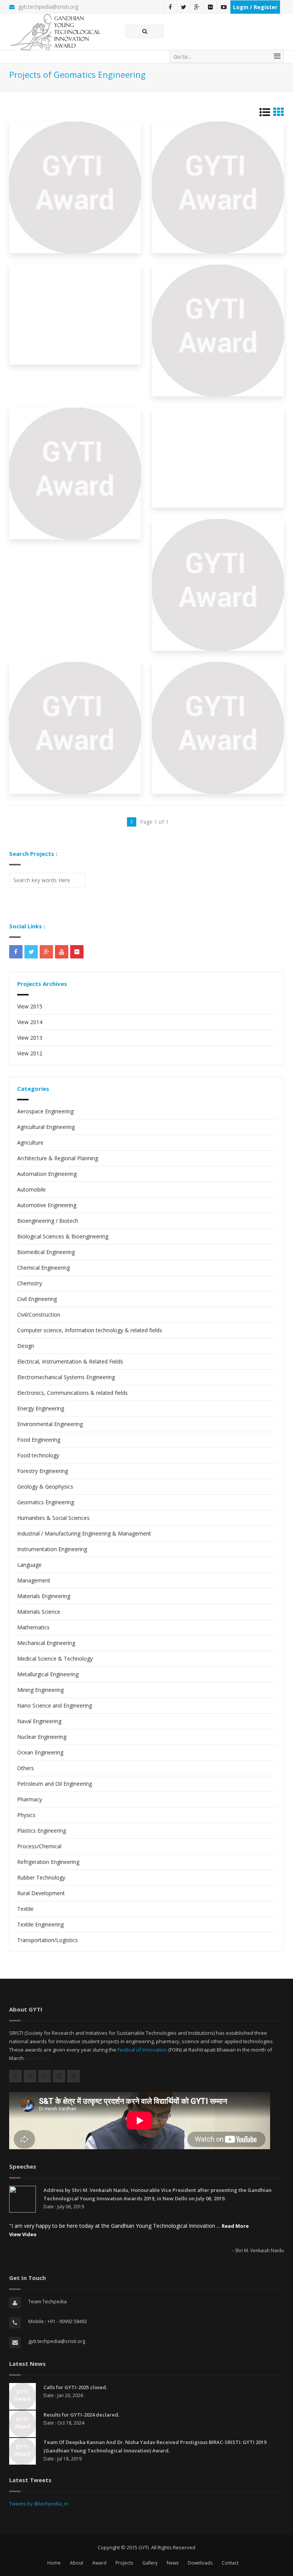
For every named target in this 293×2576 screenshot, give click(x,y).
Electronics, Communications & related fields (72, 1393)
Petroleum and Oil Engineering (55, 1784)
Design (26, 1346)
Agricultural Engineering (46, 1127)
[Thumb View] (279, 114)
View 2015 (30, 1006)
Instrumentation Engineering (52, 1549)
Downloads (200, 2563)
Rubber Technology (41, 1877)
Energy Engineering (41, 1408)
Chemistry (30, 1283)
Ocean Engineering (40, 1752)
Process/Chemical (39, 1846)
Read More (39, 2058)
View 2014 (30, 1022)
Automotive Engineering (47, 1205)
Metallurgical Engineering (48, 1674)
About (76, 2563)
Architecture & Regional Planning (58, 1158)
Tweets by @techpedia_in (39, 2504)
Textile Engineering (40, 1924)
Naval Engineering (39, 1721)
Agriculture (30, 1142)
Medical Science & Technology (55, 1659)
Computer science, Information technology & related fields (90, 1330)
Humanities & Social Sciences (53, 1518)
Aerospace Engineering (45, 1111)
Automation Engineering (47, 1174)
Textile (25, 1909)
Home (54, 2563)
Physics (26, 1815)
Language (29, 1565)
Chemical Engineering (43, 1268)
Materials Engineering (44, 1596)
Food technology (38, 1455)
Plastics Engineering (42, 1831)
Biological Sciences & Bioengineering (63, 1236)
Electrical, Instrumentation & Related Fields (70, 1361)
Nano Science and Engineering (55, 1705)
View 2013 (30, 1038)
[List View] (265, 114)
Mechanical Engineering (46, 1643)
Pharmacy (30, 1799)
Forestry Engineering (43, 1471)
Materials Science (39, 1612)
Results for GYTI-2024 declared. (81, 2415)
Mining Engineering (40, 1690)
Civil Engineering (37, 1299)
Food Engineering (39, 1440)
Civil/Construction (39, 1315)
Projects (124, 2563)
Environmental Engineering (50, 1424)
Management (34, 1580)
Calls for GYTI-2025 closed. (75, 2387)
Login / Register (255, 7)
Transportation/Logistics (47, 1940)
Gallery (150, 2563)
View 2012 (30, 1053)
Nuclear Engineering (42, 1737)
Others (26, 1768)
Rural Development (41, 1893)
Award (99, 2563)
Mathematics (33, 1627)
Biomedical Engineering (46, 1252)
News (173, 2563)
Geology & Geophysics (45, 1487)
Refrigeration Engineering (48, 1862)
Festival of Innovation (142, 2050)
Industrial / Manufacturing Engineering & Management (84, 1533)
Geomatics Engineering (46, 1502)
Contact (230, 2563)
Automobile (31, 1189)
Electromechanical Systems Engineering (66, 1377)
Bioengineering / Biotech (48, 1221)
